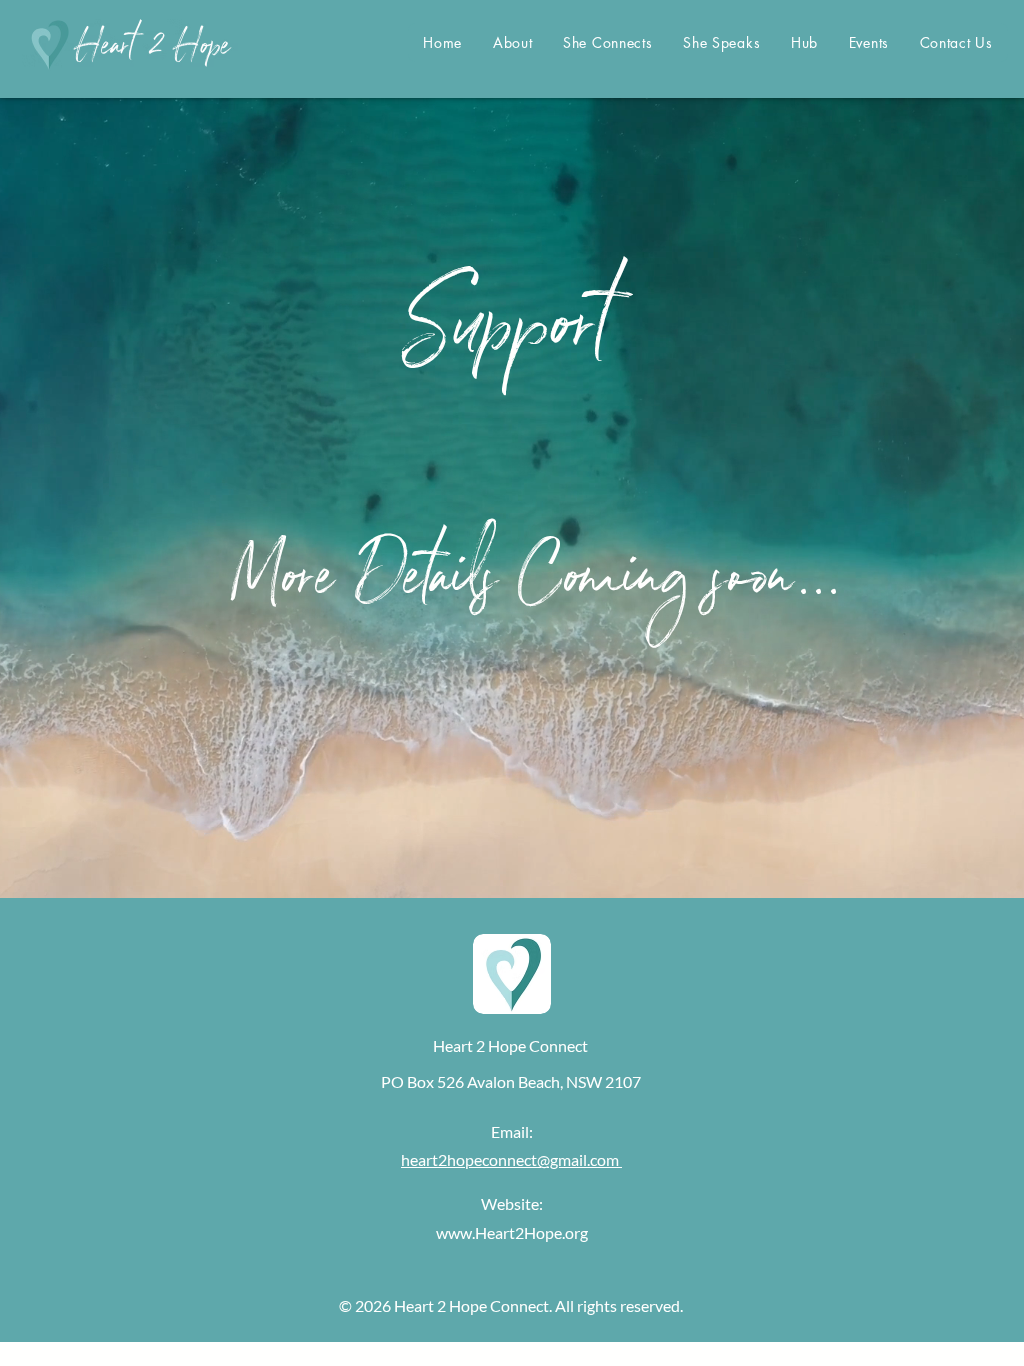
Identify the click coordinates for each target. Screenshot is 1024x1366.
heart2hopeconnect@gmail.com (511, 1159)
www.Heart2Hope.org (512, 1232)
